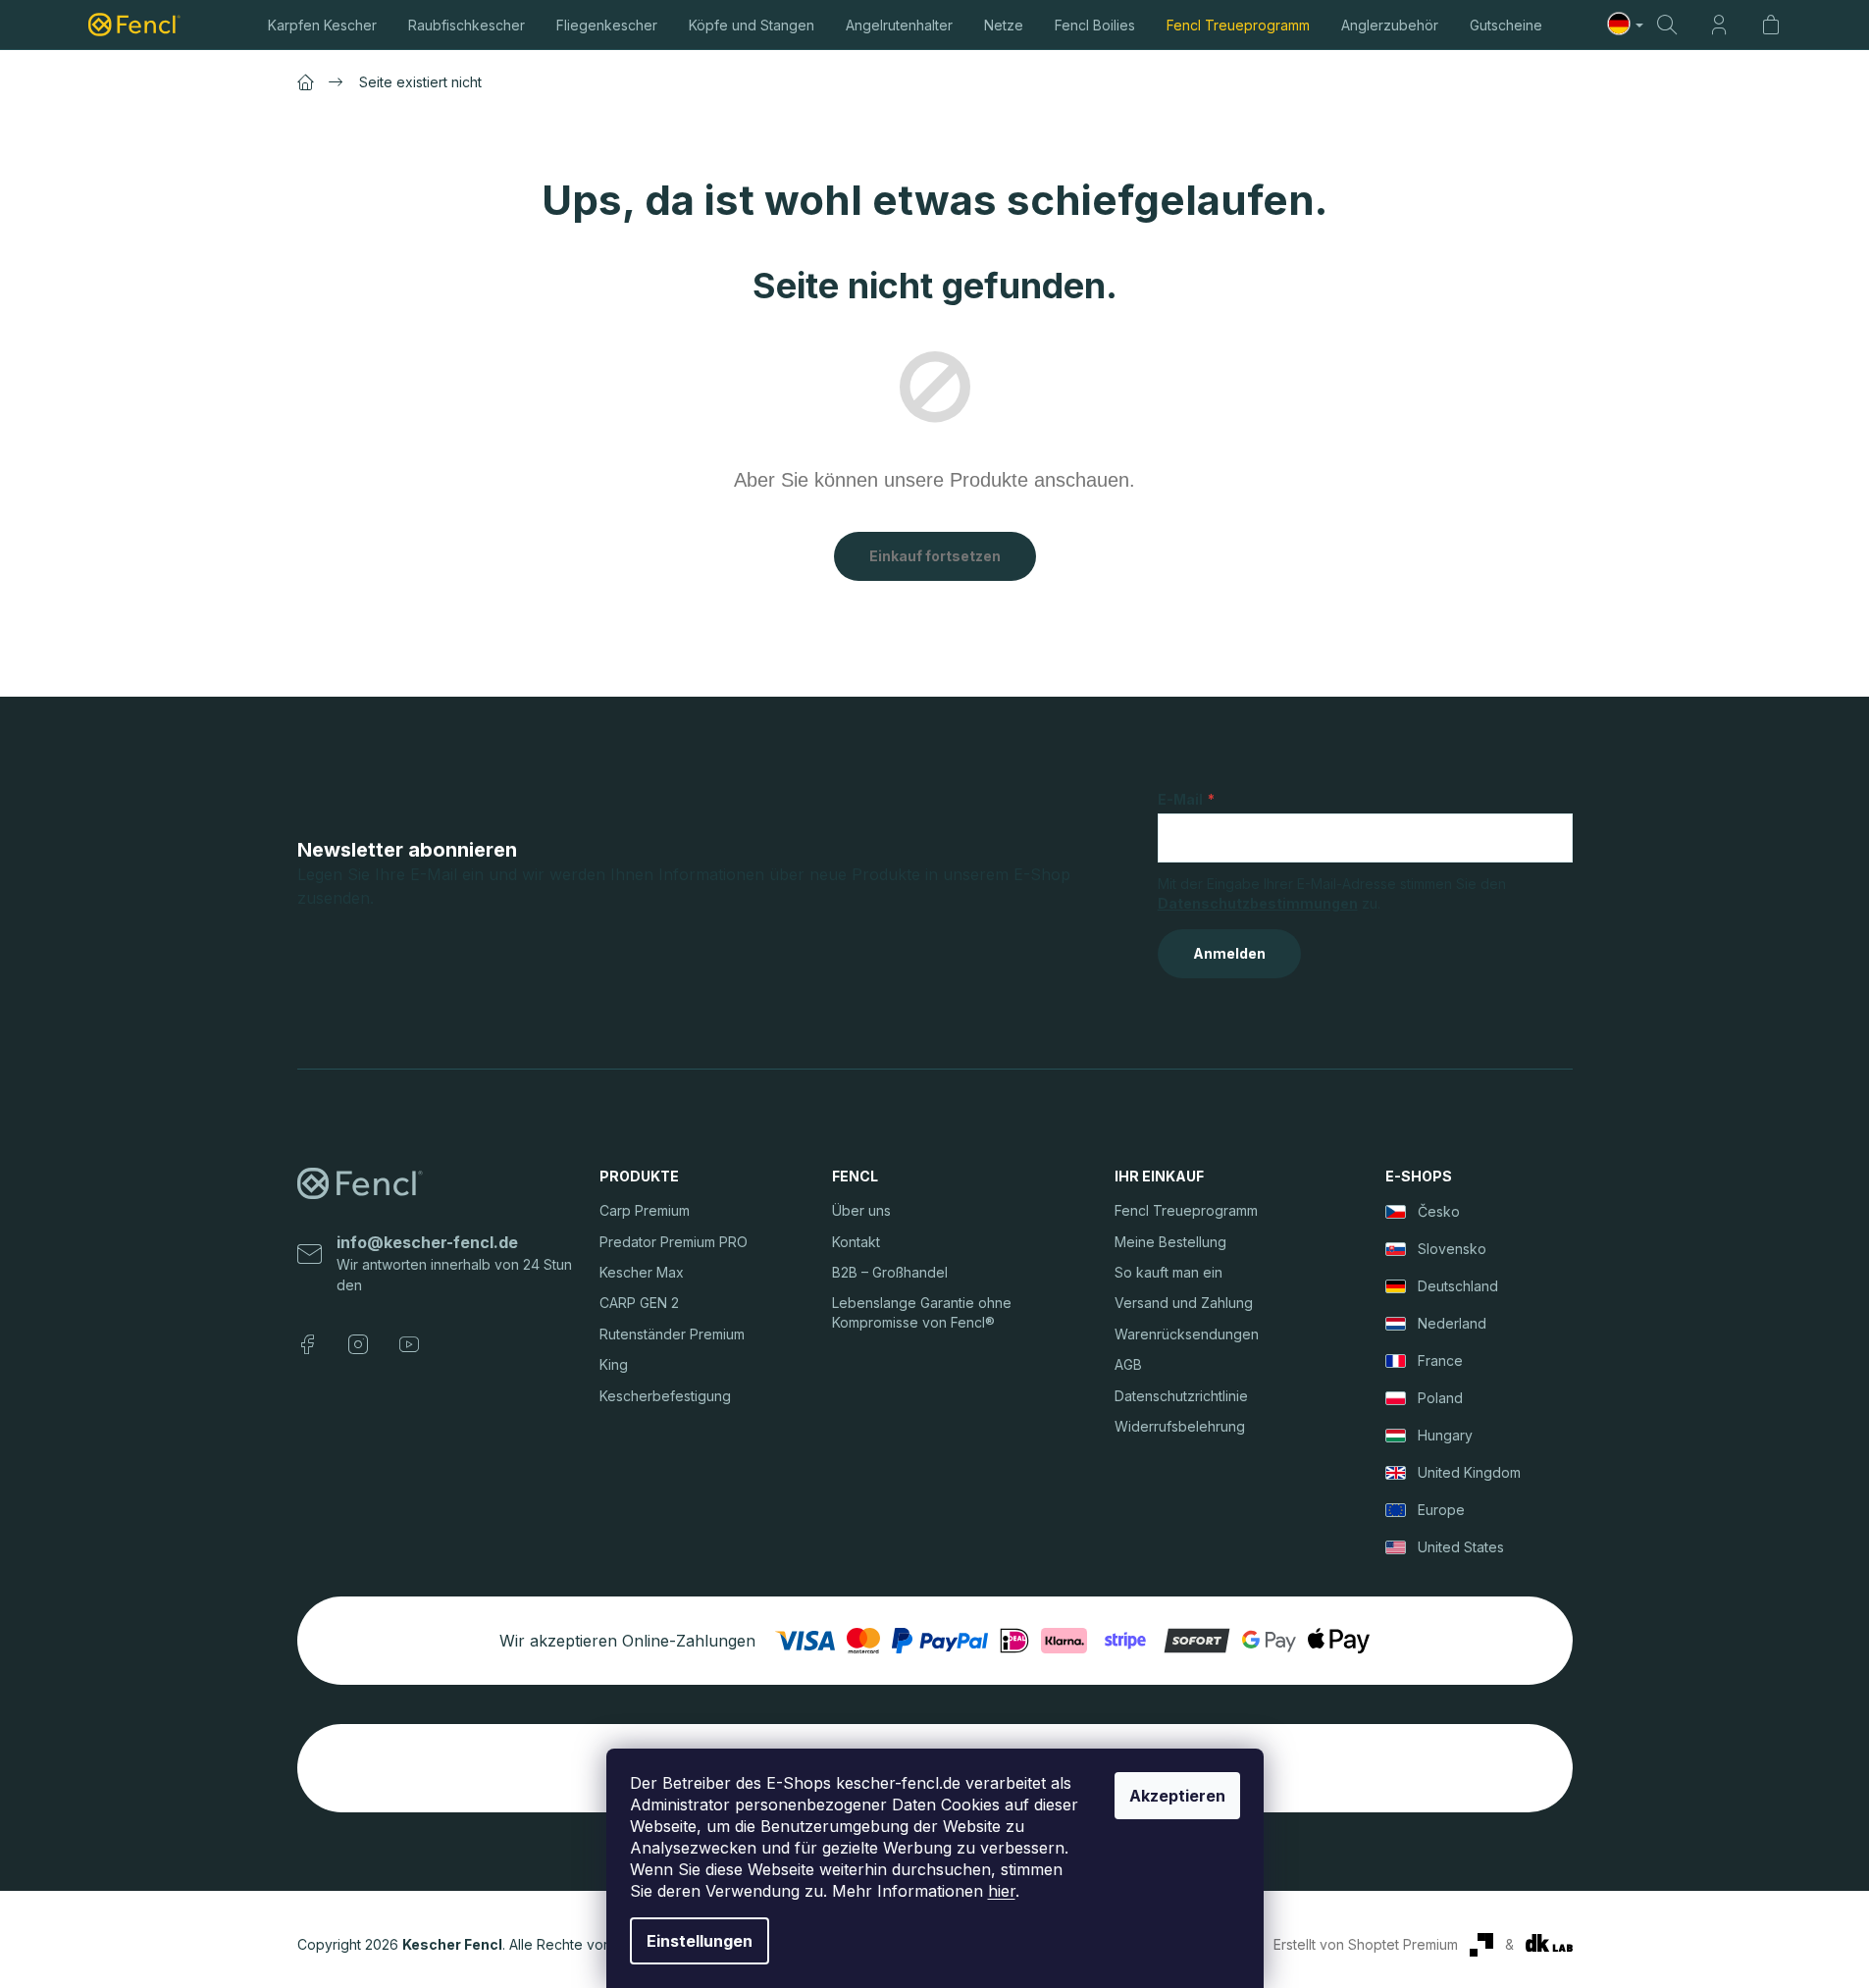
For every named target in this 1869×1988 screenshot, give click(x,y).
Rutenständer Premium (672, 1334)
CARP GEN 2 (639, 1303)
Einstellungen (700, 1941)
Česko (1439, 1211)
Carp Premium (645, 1210)
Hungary (1445, 1435)
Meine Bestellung (1170, 1242)
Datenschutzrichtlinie (1181, 1396)
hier (1002, 1891)
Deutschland (1458, 1286)
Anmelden (1229, 953)
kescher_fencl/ (358, 1344)
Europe (1441, 1510)
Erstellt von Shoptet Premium (1366, 1944)
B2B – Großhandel (890, 1272)
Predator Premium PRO (674, 1242)
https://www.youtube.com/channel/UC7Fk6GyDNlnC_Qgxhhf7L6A (409, 1344)
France (1440, 1360)
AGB (1128, 1364)
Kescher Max (642, 1272)
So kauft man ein (1168, 1272)
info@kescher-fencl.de (427, 1242)
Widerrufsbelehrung (1180, 1426)
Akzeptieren (1177, 1796)
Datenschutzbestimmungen (1258, 903)
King (614, 1364)
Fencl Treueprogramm (1186, 1210)
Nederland (1452, 1323)
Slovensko (1452, 1249)
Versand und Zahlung (1184, 1303)
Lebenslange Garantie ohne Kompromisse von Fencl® (922, 1312)
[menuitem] (322, 25)
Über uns (861, 1210)
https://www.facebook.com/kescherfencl (307, 1344)
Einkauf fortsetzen (935, 556)
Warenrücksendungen (1187, 1334)
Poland (1440, 1398)
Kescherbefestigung (665, 1396)
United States (1461, 1547)
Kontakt (856, 1242)
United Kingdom (1469, 1472)
